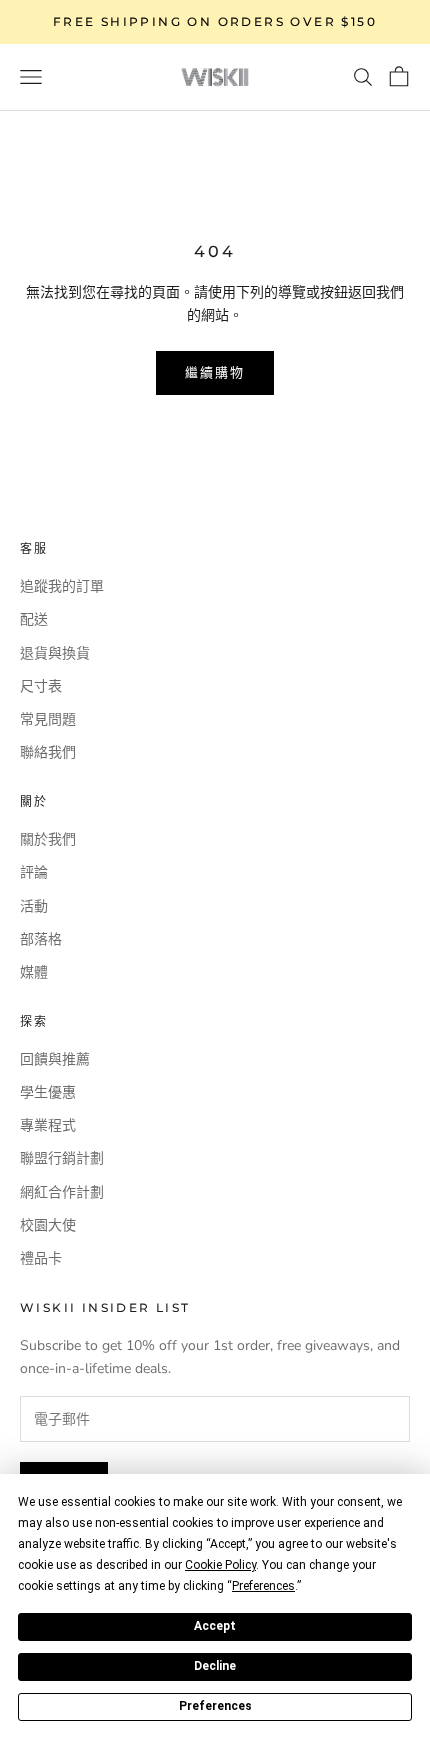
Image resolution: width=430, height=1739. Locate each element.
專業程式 (48, 1125)
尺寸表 (41, 686)
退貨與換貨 (55, 653)
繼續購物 (215, 372)
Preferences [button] (263, 1586)
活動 (34, 906)
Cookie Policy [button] (220, 1565)
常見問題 (48, 719)
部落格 (41, 939)
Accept (215, 1626)
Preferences (215, 1706)
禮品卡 (41, 1258)
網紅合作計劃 (62, 1192)
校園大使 (48, 1225)
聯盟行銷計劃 (62, 1158)
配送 (34, 619)
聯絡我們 (48, 752)
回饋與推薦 (55, 1059)
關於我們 (48, 839)
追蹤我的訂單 (62, 586)
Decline (215, 1666)
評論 (34, 872)
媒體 (34, 972)
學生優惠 (48, 1092)
